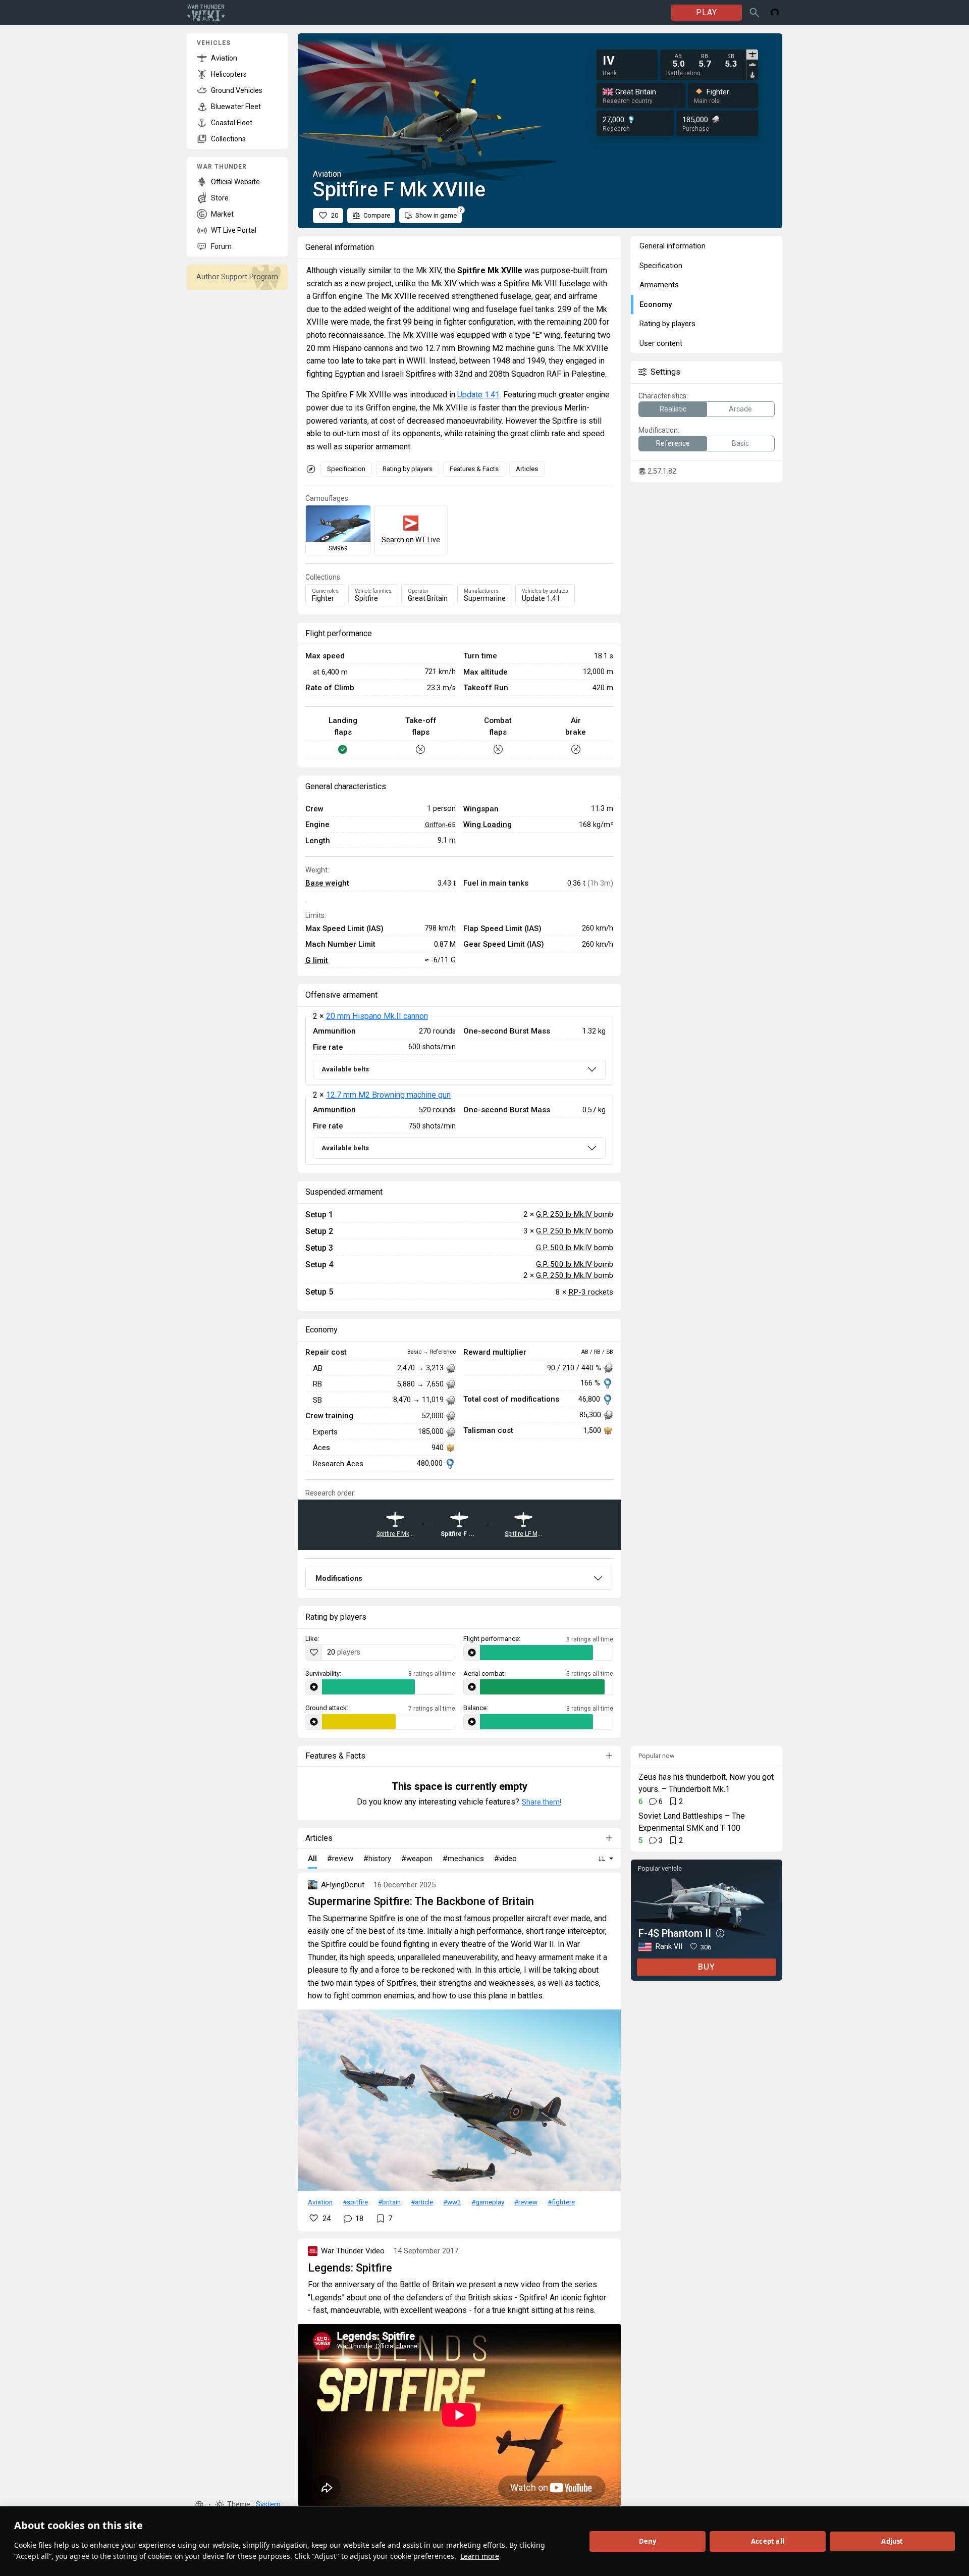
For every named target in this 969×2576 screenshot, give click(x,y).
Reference (673, 443)
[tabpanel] (705, 61)
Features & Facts (474, 469)
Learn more (480, 2556)
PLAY (707, 12)
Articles (527, 469)
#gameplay (488, 2202)
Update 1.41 (478, 395)
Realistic (673, 409)
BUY (707, 1967)
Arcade (740, 409)
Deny (648, 2541)
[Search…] (755, 13)
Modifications (339, 1578)
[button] (199, 2505)
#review (526, 2202)
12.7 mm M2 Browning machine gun (388, 1095)
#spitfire (355, 2202)
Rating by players (408, 469)
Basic (740, 443)
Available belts (345, 1069)
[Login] (775, 13)
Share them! (542, 1802)
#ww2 (452, 2202)
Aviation (320, 2202)
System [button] (268, 2505)
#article (422, 2202)
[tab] (752, 55)
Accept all (768, 2541)
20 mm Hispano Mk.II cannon (377, 1016)
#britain (389, 2202)
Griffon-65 (440, 825)
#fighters (561, 2202)
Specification (346, 469)
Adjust (892, 2541)
